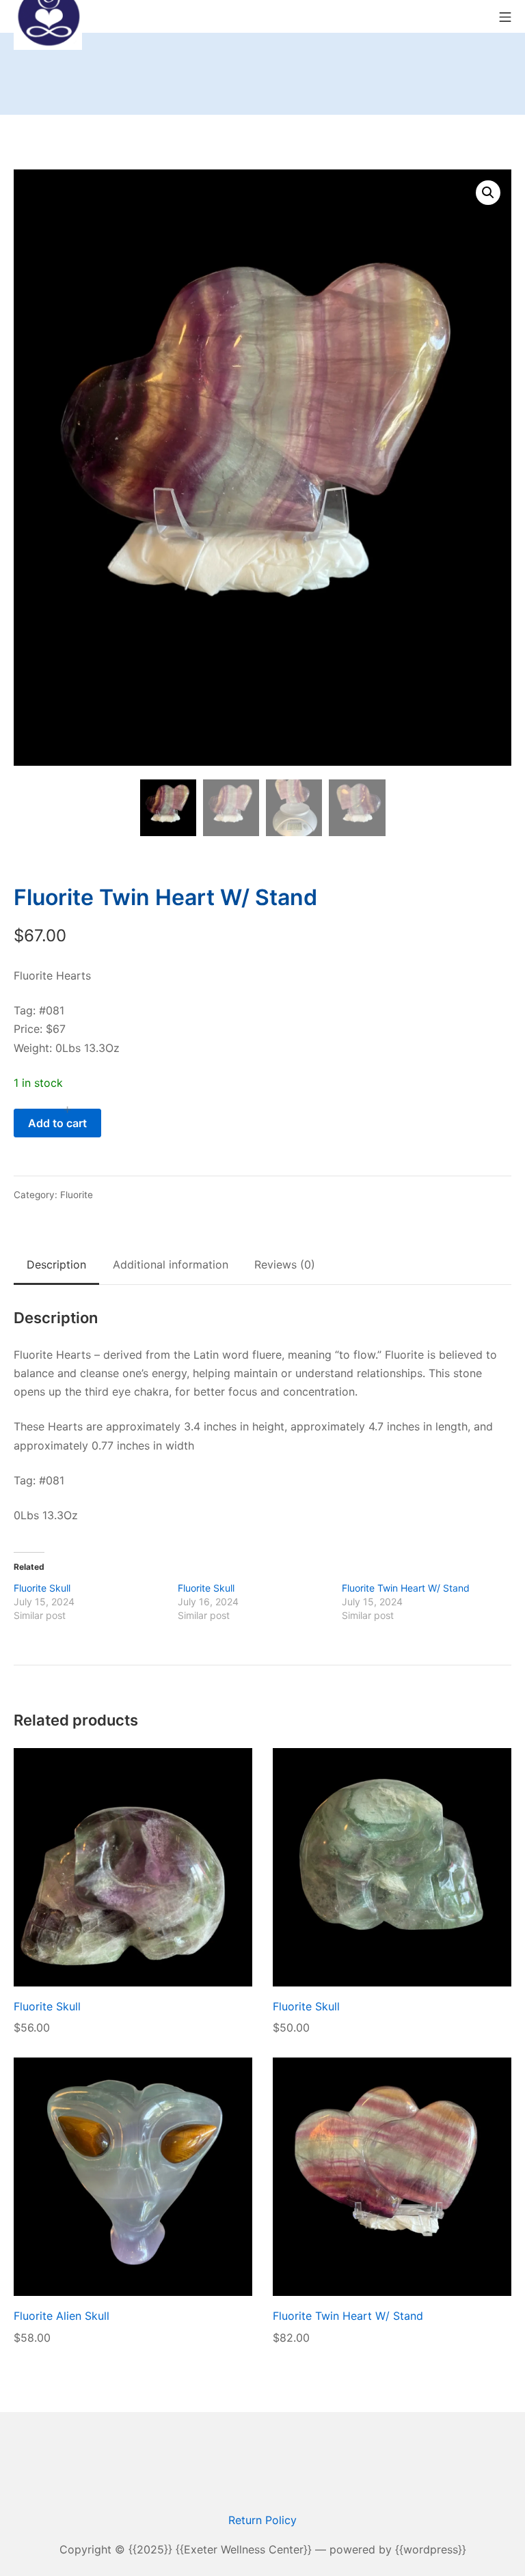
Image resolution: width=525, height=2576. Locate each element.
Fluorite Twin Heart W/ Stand (406, 1588)
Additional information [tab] (171, 1264)
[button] (488, 193)
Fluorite (77, 1195)
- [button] (21, 1109)
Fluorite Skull (42, 1588)
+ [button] (67, 1109)
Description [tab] (56, 1264)
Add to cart (57, 1123)
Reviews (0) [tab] (285, 1264)
